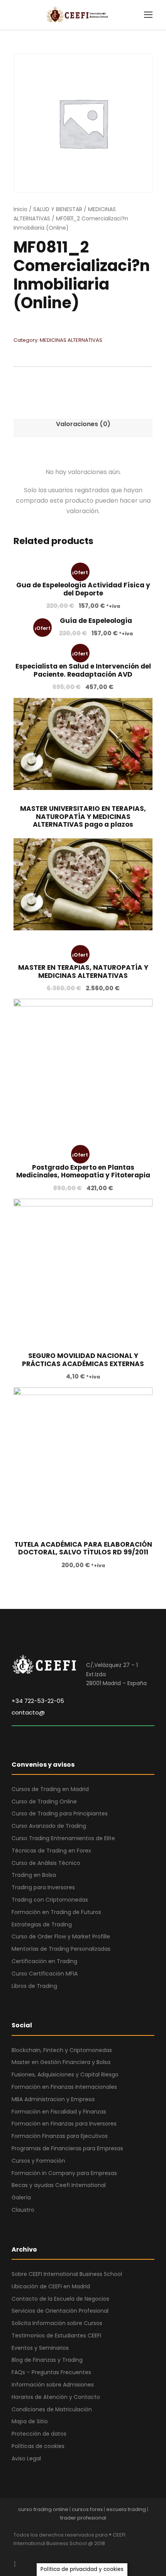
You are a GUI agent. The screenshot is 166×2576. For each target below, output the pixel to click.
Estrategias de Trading (42, 1924)
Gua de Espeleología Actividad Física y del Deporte (83, 589)
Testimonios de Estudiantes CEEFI (56, 2335)
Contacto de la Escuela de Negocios (60, 2299)
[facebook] (16, 2554)
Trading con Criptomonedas (50, 1900)
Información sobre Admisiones (53, 2385)
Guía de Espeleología (96, 621)
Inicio (20, 209)
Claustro (23, 2210)
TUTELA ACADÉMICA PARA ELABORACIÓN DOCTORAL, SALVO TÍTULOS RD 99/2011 (83, 1548)
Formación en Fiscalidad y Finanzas (59, 2112)
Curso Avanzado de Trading (49, 1826)
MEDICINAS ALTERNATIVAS (71, 340)
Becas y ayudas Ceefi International (59, 2185)
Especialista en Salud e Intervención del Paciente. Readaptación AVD (83, 670)
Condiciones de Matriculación (52, 2409)
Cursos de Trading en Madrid (50, 1789)
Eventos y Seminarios (40, 2348)
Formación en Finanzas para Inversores (64, 2124)
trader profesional (83, 2518)
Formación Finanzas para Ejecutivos (60, 2136)
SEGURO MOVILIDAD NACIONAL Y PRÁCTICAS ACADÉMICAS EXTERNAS (83, 1360)
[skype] (57, 2554)
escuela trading (126, 2509)
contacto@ (28, 1712)
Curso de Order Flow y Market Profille (61, 1936)
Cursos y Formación (38, 2161)
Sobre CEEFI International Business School (67, 2274)
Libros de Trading (34, 1986)
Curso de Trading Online (44, 1801)
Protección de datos (39, 2434)
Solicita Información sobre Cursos (57, 2323)
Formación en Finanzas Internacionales (64, 2087)
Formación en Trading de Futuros (56, 1912)
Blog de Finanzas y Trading (47, 2360)
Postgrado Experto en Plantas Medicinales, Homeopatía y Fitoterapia (83, 1171)
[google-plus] (30, 2554)
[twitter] (70, 2554)
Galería (21, 2197)
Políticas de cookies (38, 2446)
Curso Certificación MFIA (45, 1974)
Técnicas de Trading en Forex (51, 1851)
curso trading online (43, 2509)
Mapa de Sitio (30, 2421)
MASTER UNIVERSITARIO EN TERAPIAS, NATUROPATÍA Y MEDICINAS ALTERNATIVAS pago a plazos (83, 816)
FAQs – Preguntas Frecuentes (51, 2372)
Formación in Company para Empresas (64, 2173)
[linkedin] (43, 2554)
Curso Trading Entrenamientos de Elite (63, 1838)
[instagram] (84, 2554)
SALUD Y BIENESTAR (58, 209)
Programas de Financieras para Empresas (67, 2148)
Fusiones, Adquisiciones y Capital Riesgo (65, 2074)
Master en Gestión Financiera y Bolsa (61, 2062)
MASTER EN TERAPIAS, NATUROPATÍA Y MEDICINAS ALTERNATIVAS (83, 971)
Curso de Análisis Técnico (46, 1863)
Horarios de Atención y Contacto (56, 2397)
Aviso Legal (26, 2458)
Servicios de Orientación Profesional (60, 2311)
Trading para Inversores (43, 1887)
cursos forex (87, 2509)
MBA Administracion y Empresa (53, 2099)
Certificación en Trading (44, 1961)
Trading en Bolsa (34, 1875)
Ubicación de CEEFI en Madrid (51, 2286)
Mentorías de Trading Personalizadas (61, 1949)
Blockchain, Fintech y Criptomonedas (62, 2050)
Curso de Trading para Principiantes (60, 1813)
